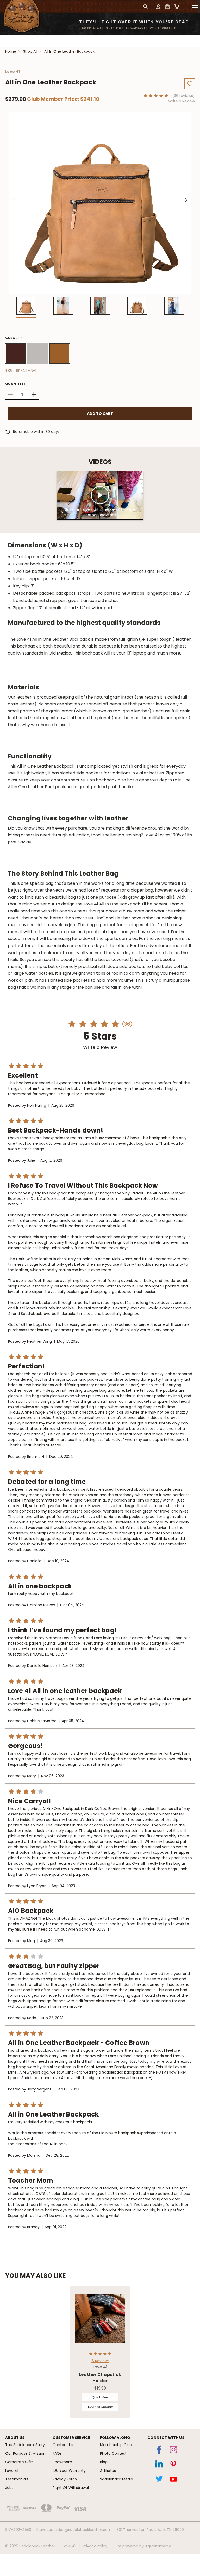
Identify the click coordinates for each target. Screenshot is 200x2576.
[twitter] (159, 2480)
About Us (15, 2438)
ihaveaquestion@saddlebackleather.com (74, 2530)
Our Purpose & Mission (25, 2453)
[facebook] (159, 2451)
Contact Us (63, 2445)
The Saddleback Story (25, 2445)
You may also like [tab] (36, 2276)
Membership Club (116, 2445)
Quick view (100, 2397)
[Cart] (177, 6)
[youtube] (173, 2480)
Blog (104, 2462)
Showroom (62, 2462)
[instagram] (173, 2451)
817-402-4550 (18, 2530)
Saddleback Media (117, 2479)
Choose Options (100, 2407)
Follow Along (115, 2438)
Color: (15, 338)
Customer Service (71, 2438)
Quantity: (15, 384)
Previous (14, 200)
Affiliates (108, 2471)
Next (186, 200)
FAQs (57, 2453)
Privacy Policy (65, 2479)
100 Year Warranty (69, 2471)
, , (150, 2530)
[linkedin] (159, 2465)
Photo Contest (113, 2453)
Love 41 (12, 2471)
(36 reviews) (183, 96)
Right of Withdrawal (71, 2488)
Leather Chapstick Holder (100, 2378)
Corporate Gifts (19, 2462)
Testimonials (17, 2479)
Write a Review (182, 101)
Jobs (9, 2488)
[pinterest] (173, 2465)
